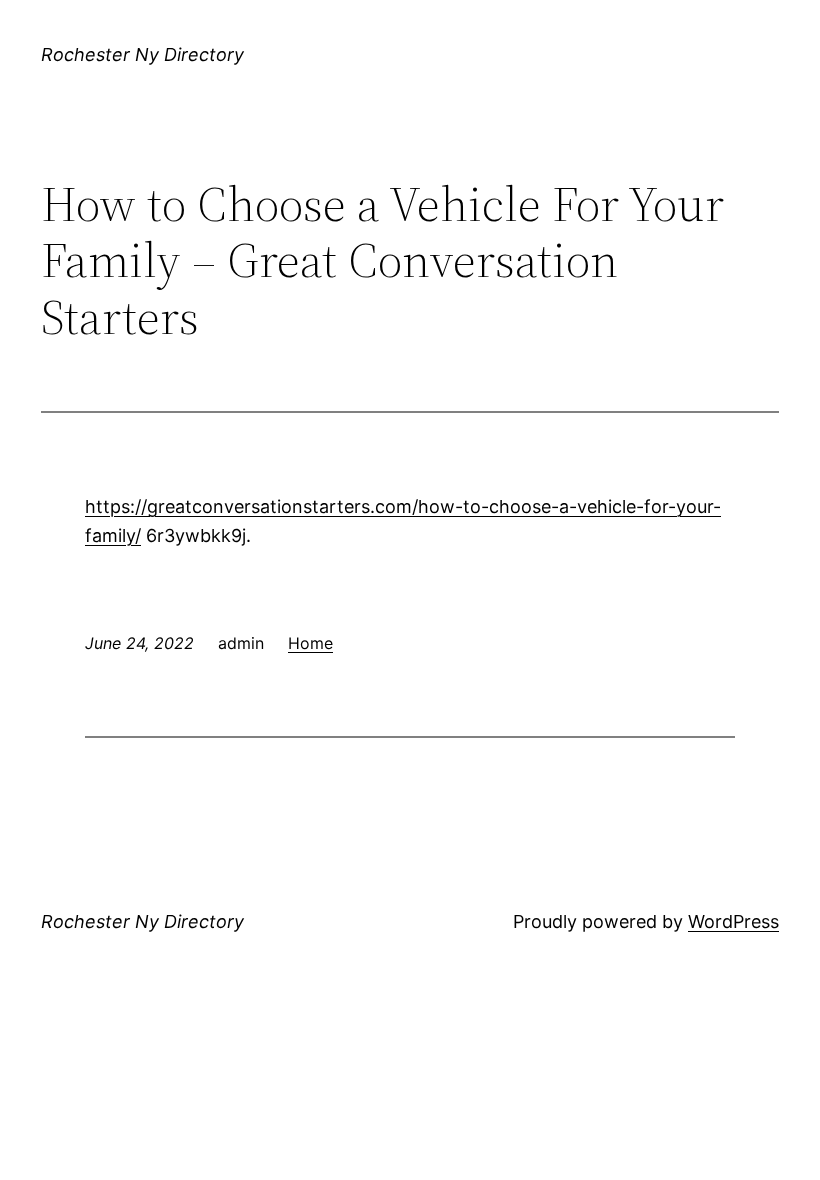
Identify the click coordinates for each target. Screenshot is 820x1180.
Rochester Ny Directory (142, 54)
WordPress (733, 921)
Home (310, 643)
